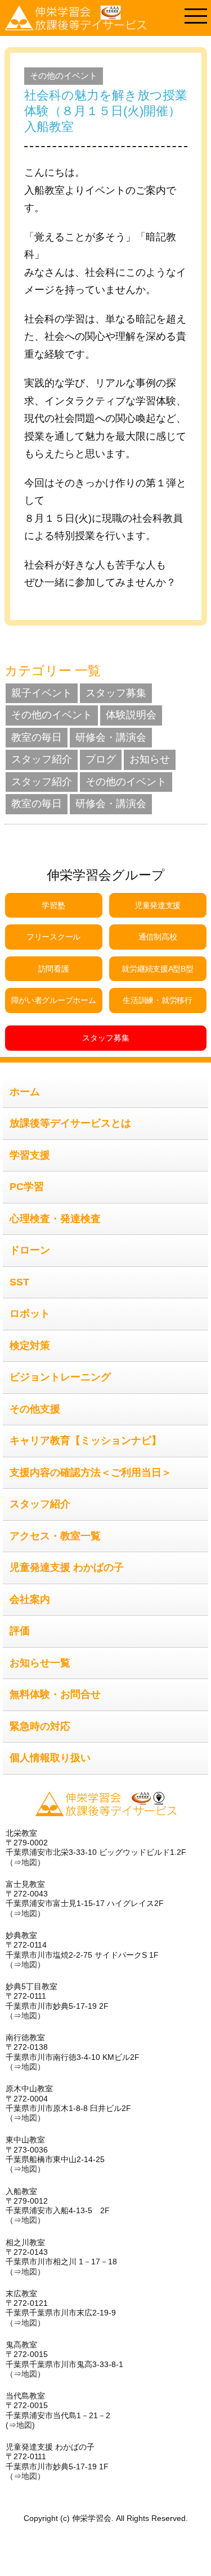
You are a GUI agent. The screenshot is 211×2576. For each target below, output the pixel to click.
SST (19, 1282)
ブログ (101, 759)
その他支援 (35, 1409)
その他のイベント (64, 76)
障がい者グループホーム (54, 1000)
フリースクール (53, 937)
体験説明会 (131, 715)
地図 (29, 1862)
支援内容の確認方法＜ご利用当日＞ (91, 1472)
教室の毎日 (37, 737)
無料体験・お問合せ (55, 1694)
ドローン (30, 1250)
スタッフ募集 (116, 693)
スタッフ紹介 (42, 759)
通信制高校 (158, 937)
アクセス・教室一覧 (55, 1536)
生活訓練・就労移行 (157, 1000)
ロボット (30, 1314)
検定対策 (30, 1346)
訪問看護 (54, 969)
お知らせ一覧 (40, 1663)
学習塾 (53, 905)
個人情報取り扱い (50, 1758)
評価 (20, 1631)
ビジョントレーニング (60, 1377)
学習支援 (30, 1155)
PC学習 (27, 1187)
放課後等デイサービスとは (70, 1123)
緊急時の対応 (40, 1726)
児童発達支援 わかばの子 (67, 1567)
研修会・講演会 (111, 737)
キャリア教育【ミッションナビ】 (86, 1440)
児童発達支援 (158, 905)
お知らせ (150, 759)
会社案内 (30, 1599)
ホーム (25, 1092)
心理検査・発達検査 (55, 1219)
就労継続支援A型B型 (157, 969)
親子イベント (42, 693)
